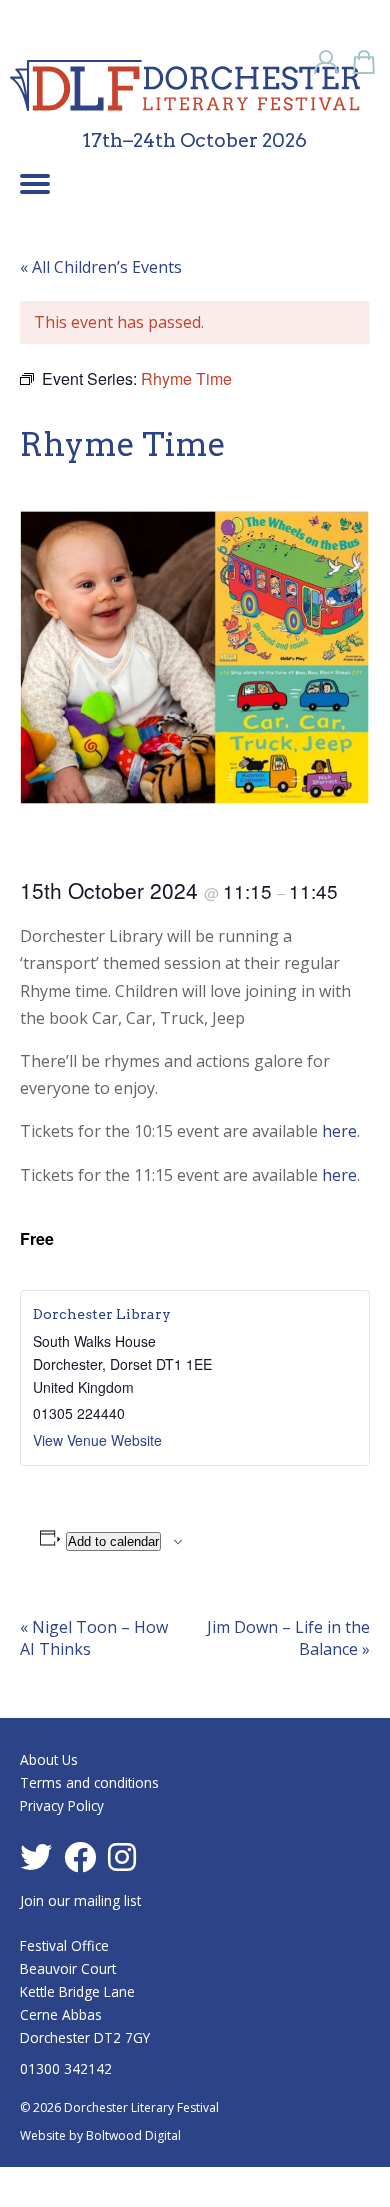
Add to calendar (113, 1541)
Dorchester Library (102, 1314)
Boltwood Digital (133, 2135)
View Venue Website (97, 1440)
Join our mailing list (80, 1900)
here (339, 1131)
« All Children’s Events (101, 267)
